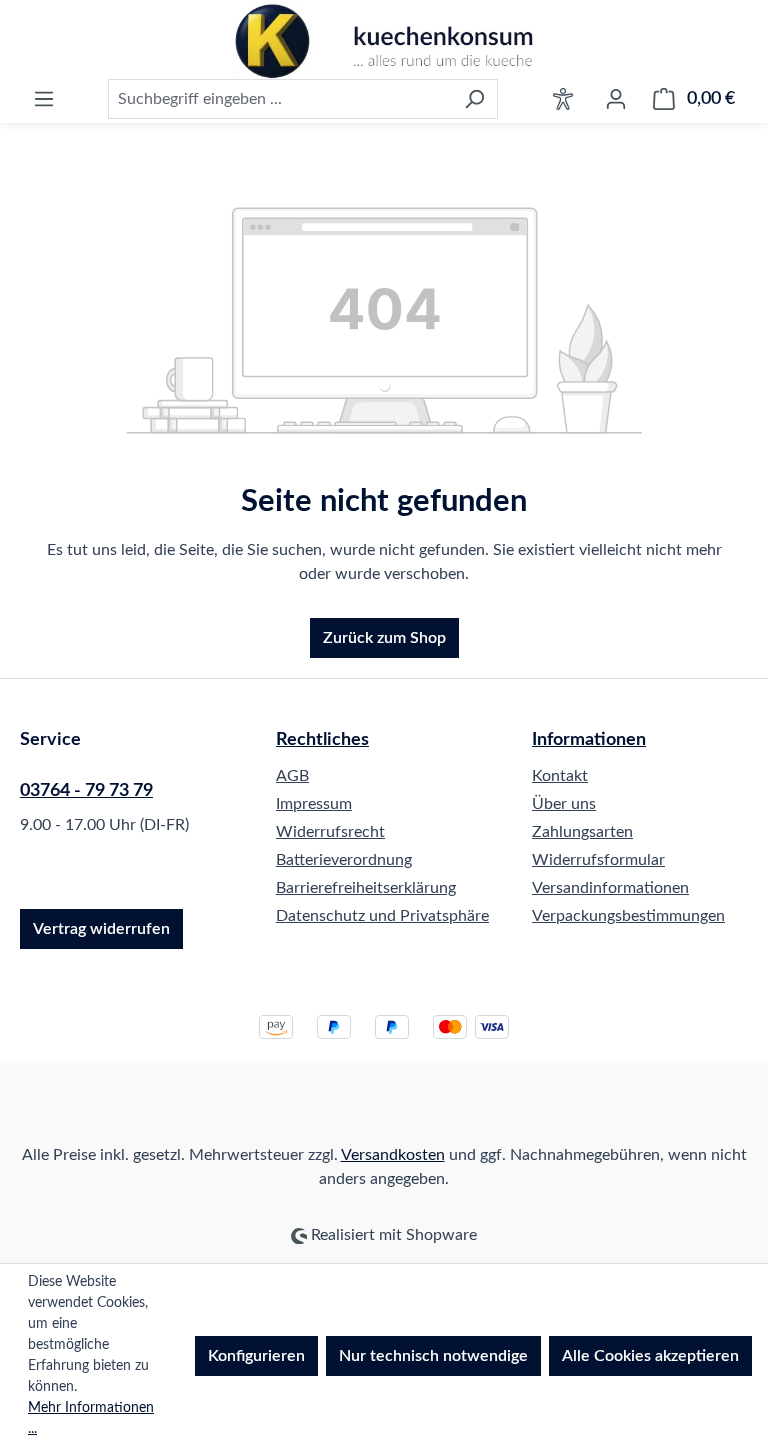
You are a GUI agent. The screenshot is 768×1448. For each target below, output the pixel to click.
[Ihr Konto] (616, 99)
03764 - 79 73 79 (86, 791)
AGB (292, 776)
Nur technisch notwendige (433, 1356)
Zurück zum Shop (384, 638)
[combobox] (280, 99)
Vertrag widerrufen (101, 929)
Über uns (564, 804)
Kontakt (560, 776)
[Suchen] (474, 99)
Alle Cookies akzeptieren (650, 1356)
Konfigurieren (256, 1356)
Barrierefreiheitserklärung (366, 888)
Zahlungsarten (582, 832)
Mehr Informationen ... (91, 1418)
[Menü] (44, 99)
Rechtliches (322, 740)
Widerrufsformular (598, 860)
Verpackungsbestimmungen (628, 916)
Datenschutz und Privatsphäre (382, 916)
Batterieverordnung (344, 860)
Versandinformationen (610, 888)
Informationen (589, 740)
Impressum (314, 804)
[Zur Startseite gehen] (384, 41)
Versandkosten (393, 1155)
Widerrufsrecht (330, 832)
